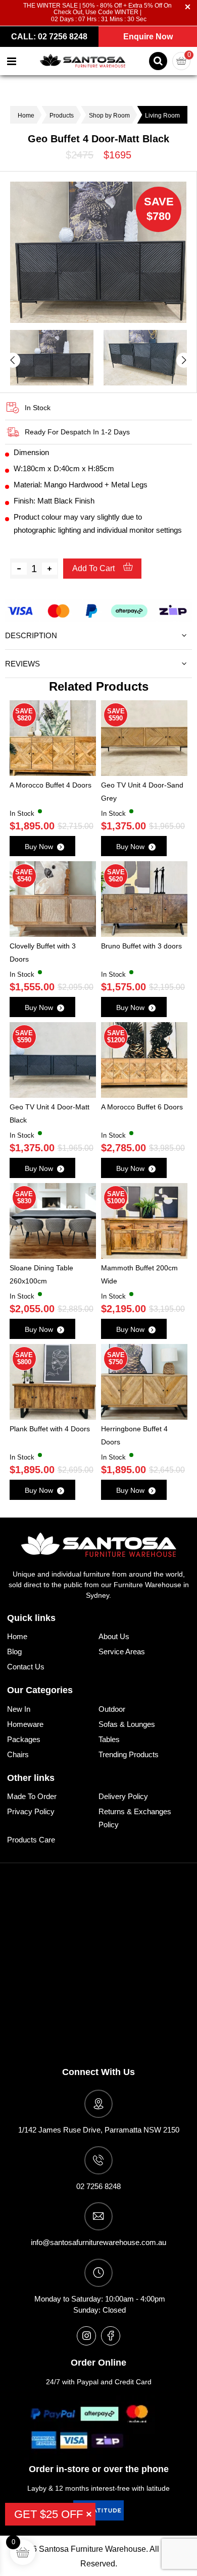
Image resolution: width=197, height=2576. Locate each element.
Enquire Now (148, 37)
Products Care (31, 1840)
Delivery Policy (123, 1796)
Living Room (162, 116)
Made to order (32, 1796)
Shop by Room (109, 116)
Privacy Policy (31, 1811)
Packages (24, 1739)
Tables (109, 1739)
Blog (14, 1651)
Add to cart (94, 568)
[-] (19, 569)
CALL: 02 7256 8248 (49, 37)
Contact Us (26, 1667)
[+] (50, 569)
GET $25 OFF (48, 2514)
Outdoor (112, 1709)
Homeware (25, 1724)
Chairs (18, 1754)
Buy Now (39, 847)
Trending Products (129, 1754)
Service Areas (122, 1651)
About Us (114, 1636)
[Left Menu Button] (12, 61)
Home (26, 116)
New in (19, 1709)
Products (62, 116)
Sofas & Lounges (127, 1724)
